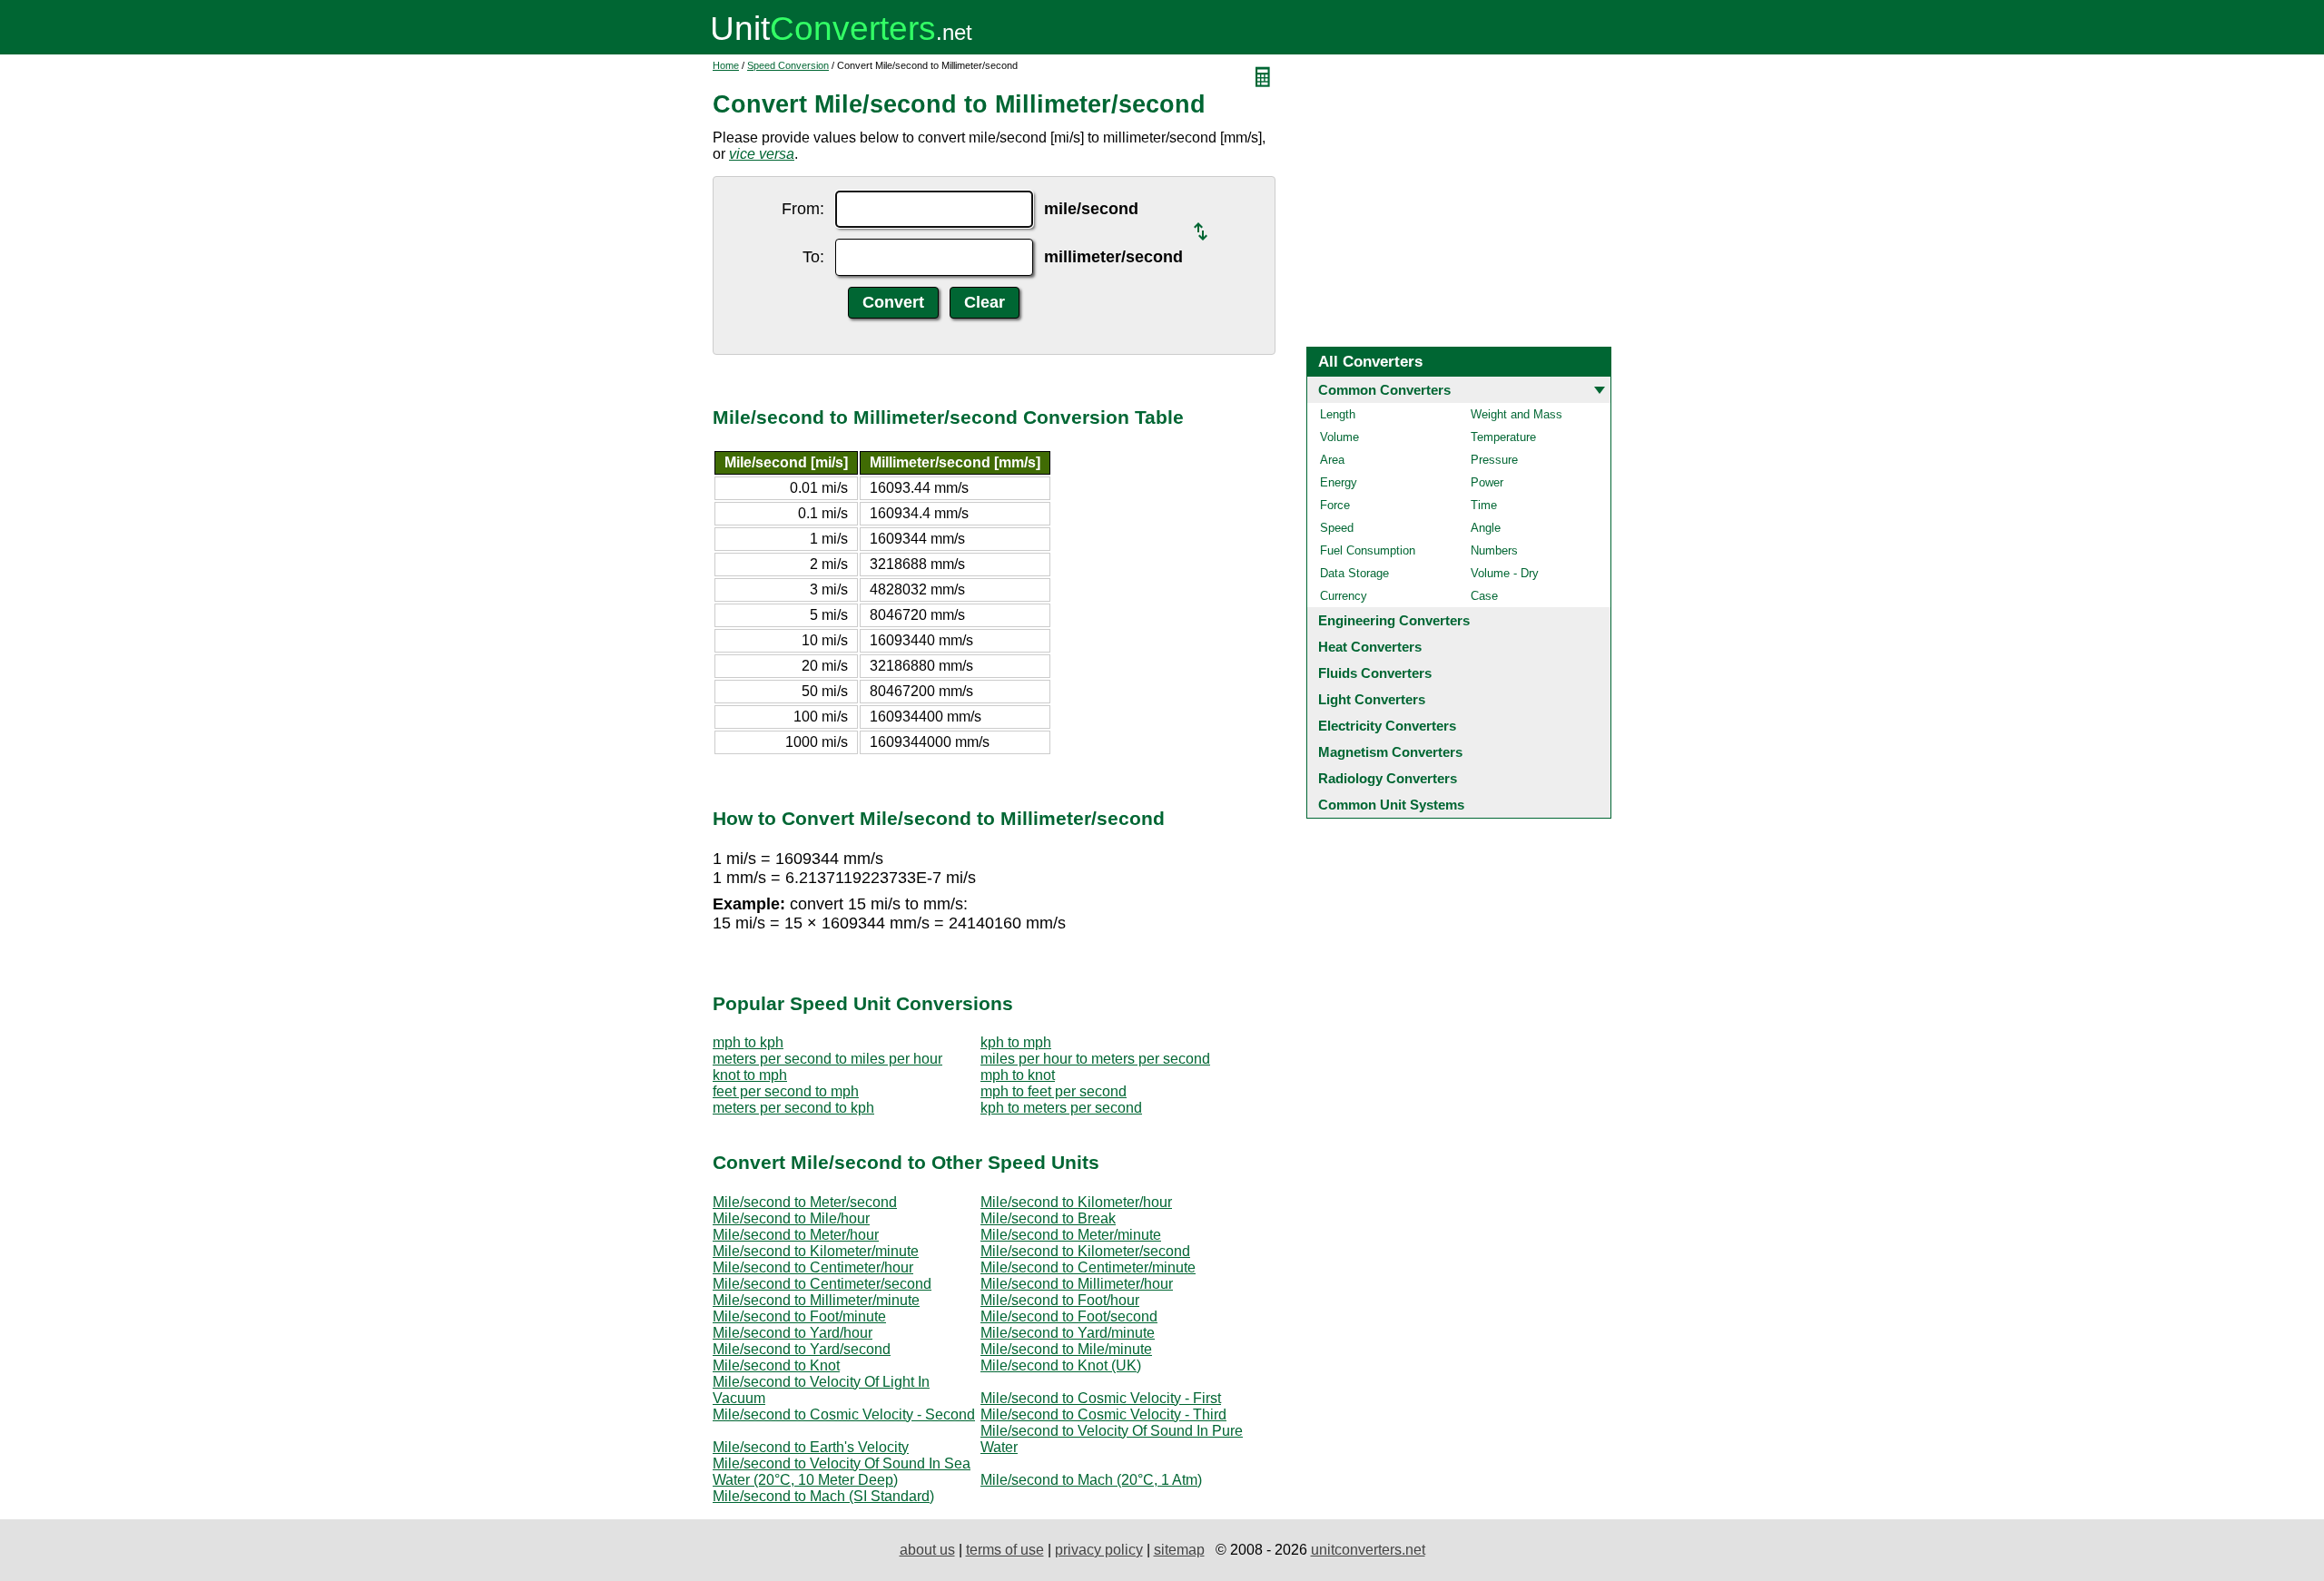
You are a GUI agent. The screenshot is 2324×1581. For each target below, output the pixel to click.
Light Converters (1372, 699)
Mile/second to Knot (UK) (1061, 1365)
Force (1335, 505)
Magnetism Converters (1390, 752)
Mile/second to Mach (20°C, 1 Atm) (1091, 1480)
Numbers (1494, 550)
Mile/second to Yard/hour (793, 1333)
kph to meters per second (1061, 1108)
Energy (1339, 482)
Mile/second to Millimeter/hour (1077, 1284)
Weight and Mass (1517, 414)
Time (1484, 505)
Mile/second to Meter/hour (796, 1235)
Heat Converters (1370, 647)
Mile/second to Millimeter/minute (816, 1300)
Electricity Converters (1387, 726)
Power (1487, 482)
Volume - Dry (1505, 573)
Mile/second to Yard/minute (1068, 1333)
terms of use (1005, 1550)
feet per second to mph (786, 1091)
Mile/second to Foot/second (1069, 1316)
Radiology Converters (1388, 778)
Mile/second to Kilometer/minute (816, 1251)
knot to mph (750, 1075)
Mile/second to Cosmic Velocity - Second (844, 1414)
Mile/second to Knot (776, 1365)
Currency (1344, 596)
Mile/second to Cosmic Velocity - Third (1103, 1414)
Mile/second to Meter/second (805, 1202)
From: (803, 209)
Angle (1486, 528)
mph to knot (1018, 1075)
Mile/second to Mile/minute (1066, 1349)
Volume (1339, 437)
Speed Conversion (788, 65)
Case (1484, 596)
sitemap (1179, 1550)
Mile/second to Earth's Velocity (811, 1447)
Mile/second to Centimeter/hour (813, 1267)
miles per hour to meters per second (1095, 1059)
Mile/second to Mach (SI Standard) (823, 1496)
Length (1338, 414)
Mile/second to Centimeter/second (822, 1284)
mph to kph (748, 1042)
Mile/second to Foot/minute (799, 1316)
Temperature (1503, 437)
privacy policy (1099, 1550)
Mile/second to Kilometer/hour (1076, 1202)
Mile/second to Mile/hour (791, 1218)
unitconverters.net (1368, 1550)
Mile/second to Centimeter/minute (1088, 1267)
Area (1332, 460)
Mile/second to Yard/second (802, 1349)
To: (813, 257)
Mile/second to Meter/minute (1071, 1235)
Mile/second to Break (1048, 1218)
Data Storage (1354, 573)
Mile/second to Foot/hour (1060, 1300)
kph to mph (1016, 1042)
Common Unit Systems (1391, 805)
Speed (1337, 528)
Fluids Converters (1375, 673)
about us (927, 1550)
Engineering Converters (1394, 620)
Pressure (1494, 460)
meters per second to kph (793, 1108)
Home (726, 65)
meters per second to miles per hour (827, 1059)
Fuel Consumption (1368, 550)
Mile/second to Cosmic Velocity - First (1101, 1398)
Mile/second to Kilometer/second (1085, 1251)
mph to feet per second (1054, 1091)
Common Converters (1384, 390)
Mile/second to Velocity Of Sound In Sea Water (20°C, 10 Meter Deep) (842, 1472)
